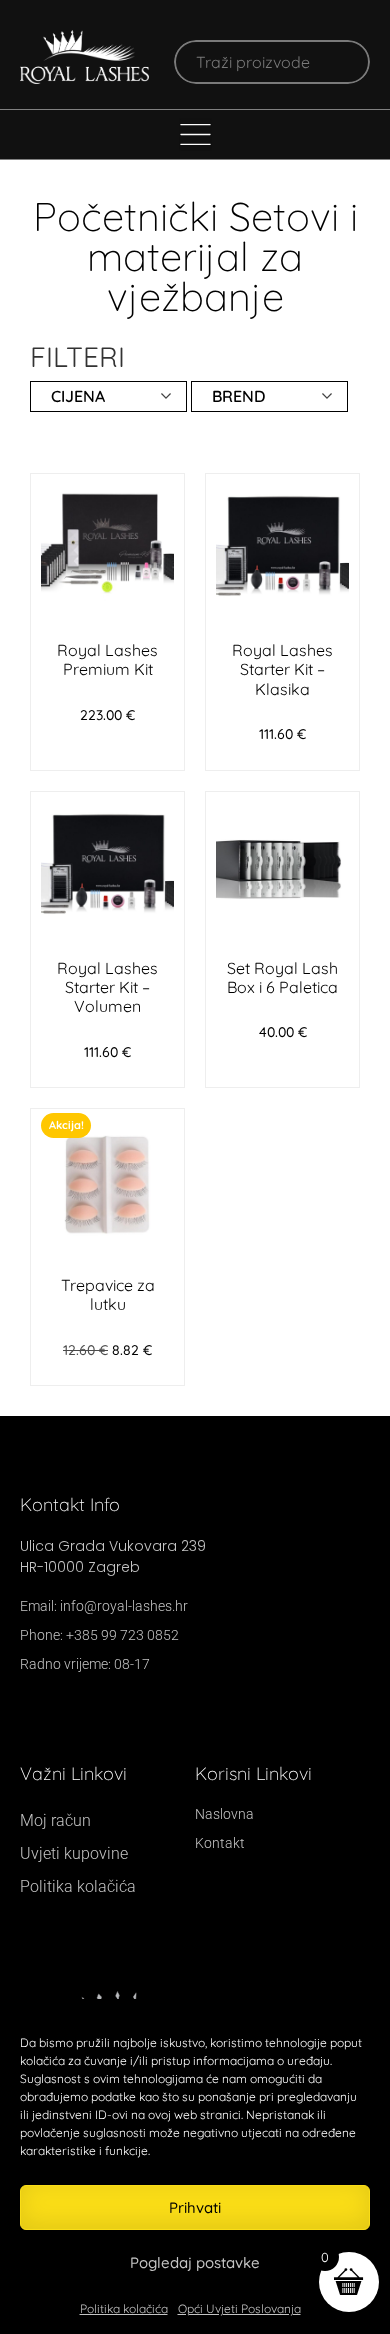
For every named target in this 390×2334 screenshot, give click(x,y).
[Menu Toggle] (195, 134)
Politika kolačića (124, 2308)
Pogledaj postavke (195, 2262)
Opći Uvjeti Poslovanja (239, 2308)
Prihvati (195, 2207)
